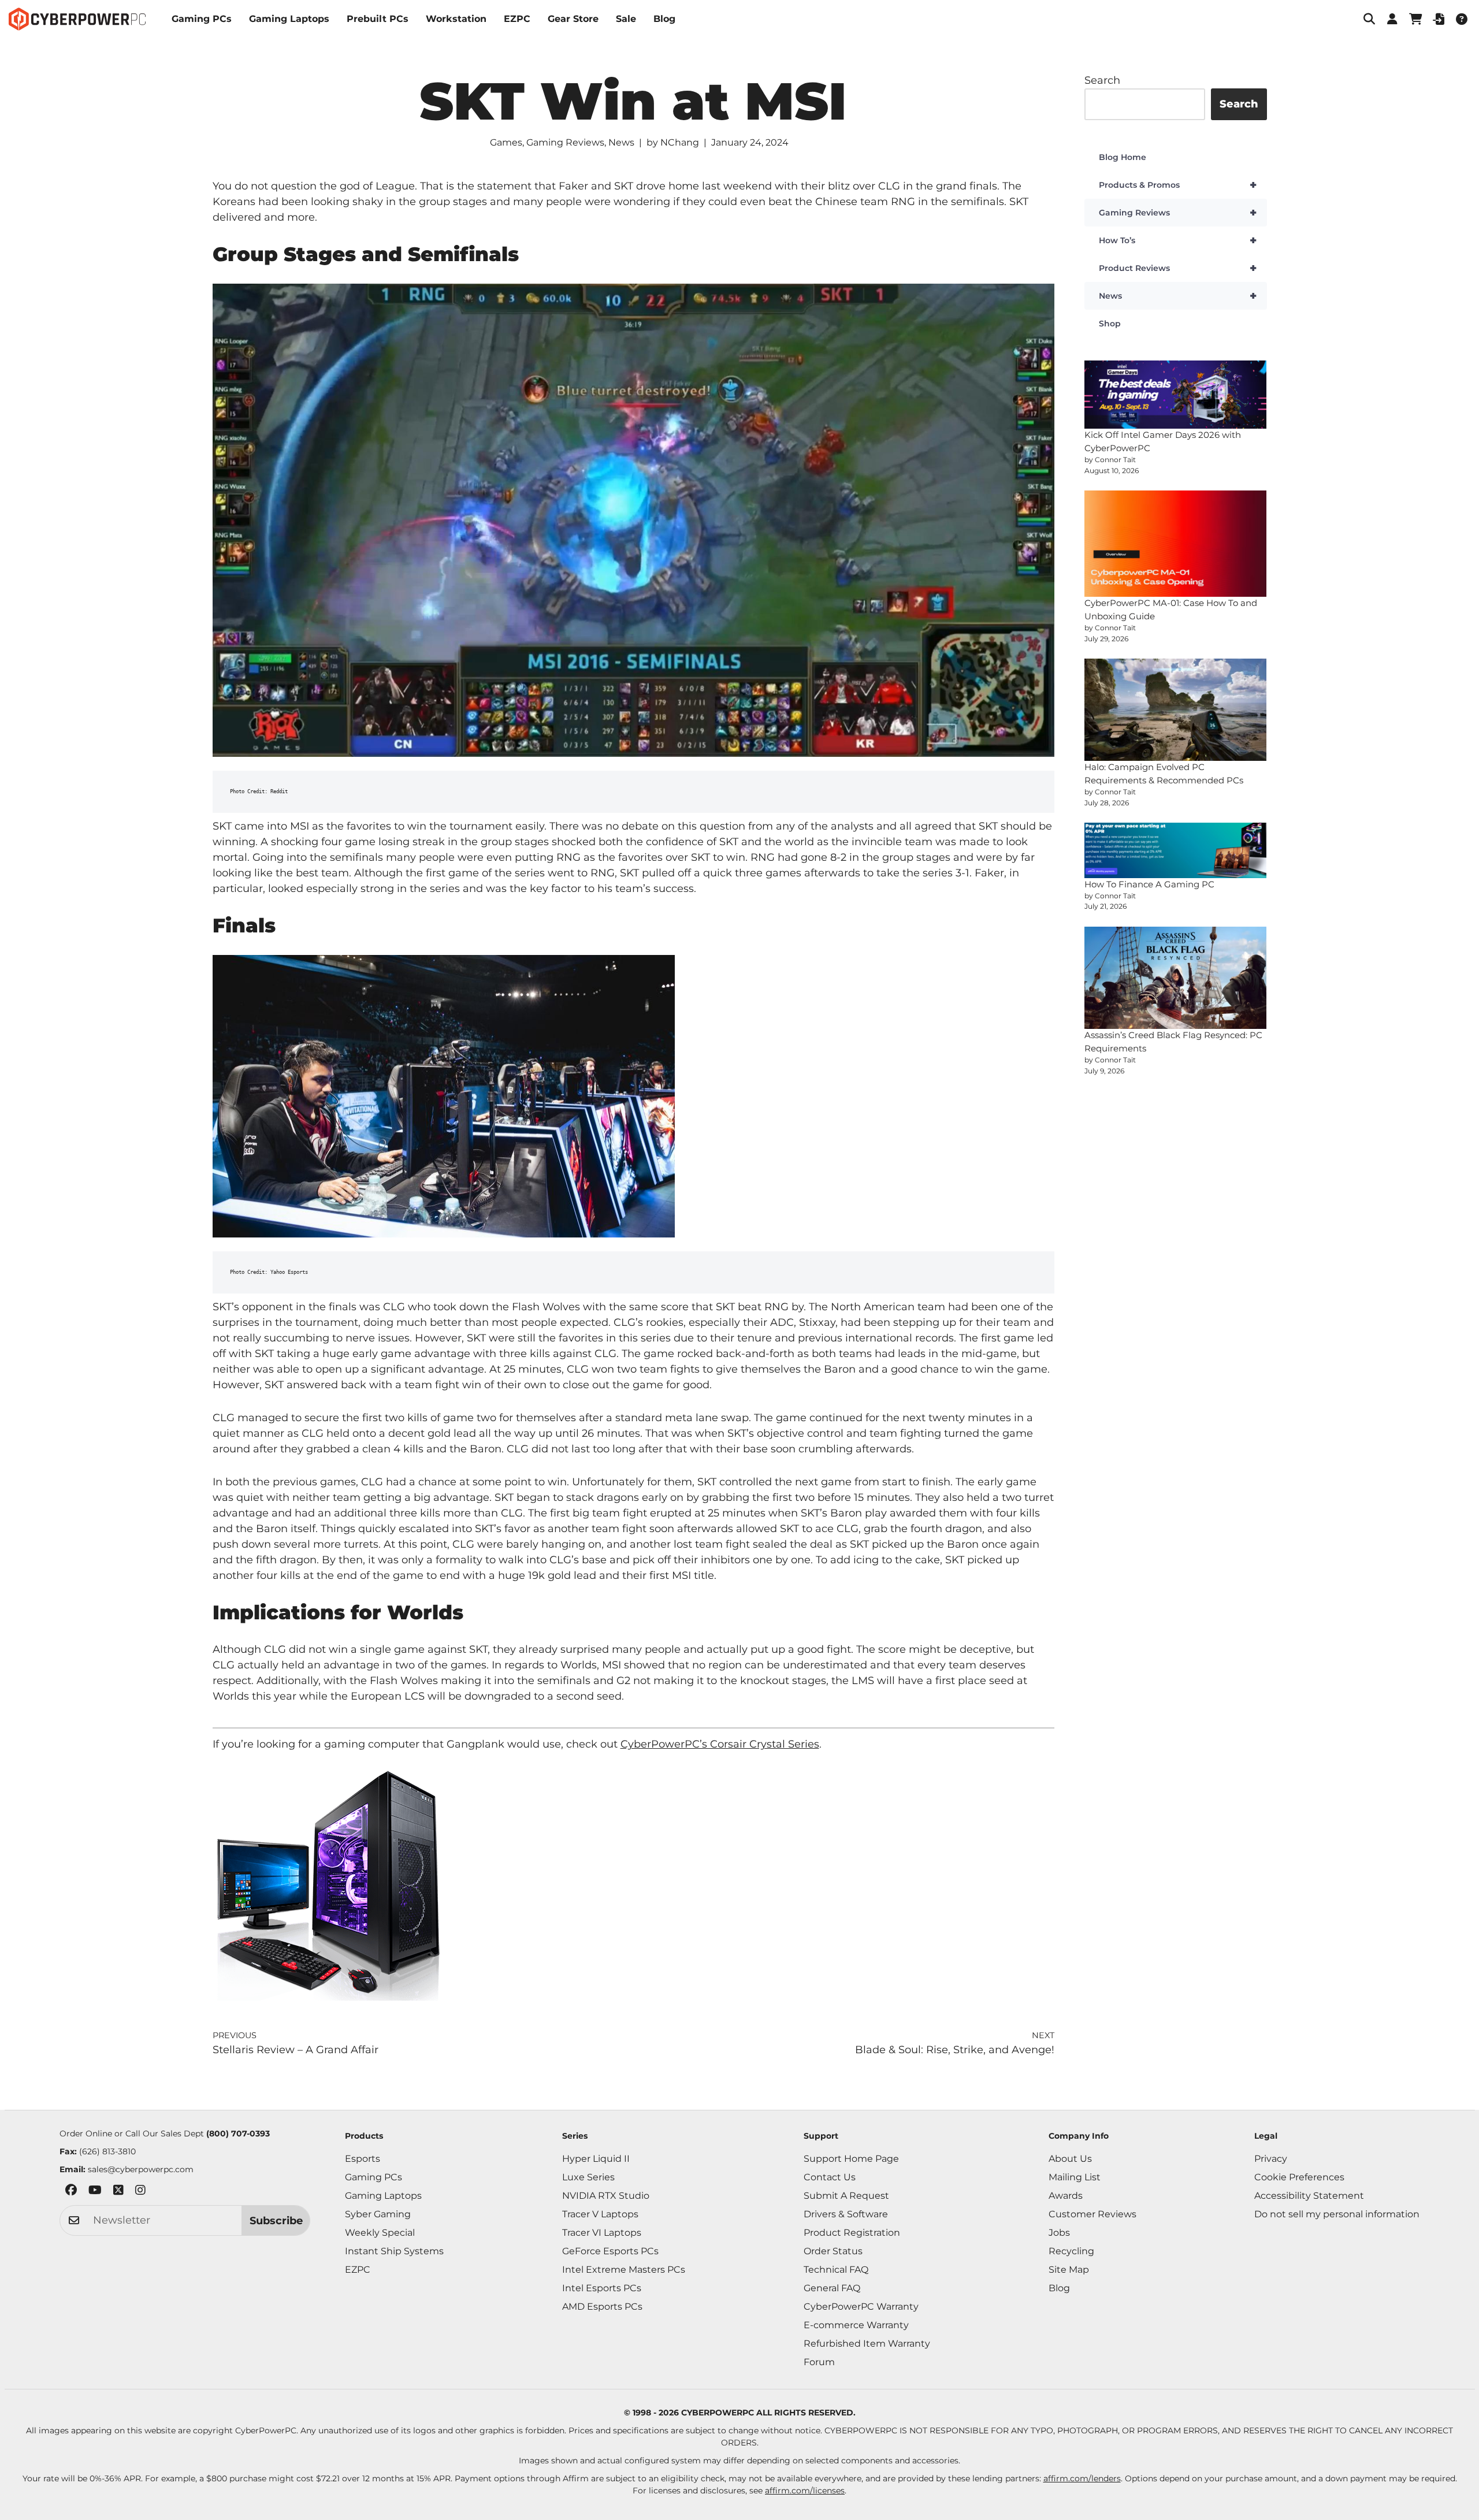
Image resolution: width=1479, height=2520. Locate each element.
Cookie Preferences (1299, 2177)
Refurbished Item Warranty (867, 2344)
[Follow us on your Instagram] (140, 2192)
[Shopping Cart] (1415, 19)
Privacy (1271, 2159)
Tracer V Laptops (600, 2214)
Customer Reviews (1092, 2214)
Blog (664, 19)
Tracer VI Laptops (602, 2233)
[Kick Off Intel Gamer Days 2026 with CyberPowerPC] (1176, 395)
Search (1102, 80)
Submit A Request (846, 2196)
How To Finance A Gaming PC (1149, 884)
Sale (626, 19)
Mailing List (1075, 2177)
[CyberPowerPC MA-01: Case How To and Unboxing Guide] (1176, 544)
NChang (680, 142)
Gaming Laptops (289, 19)
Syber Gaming (378, 2214)
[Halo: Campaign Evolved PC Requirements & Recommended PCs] (1176, 710)
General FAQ (832, 2288)
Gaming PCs (202, 19)
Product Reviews (1178, 268)
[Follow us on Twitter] (118, 2192)
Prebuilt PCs (378, 19)
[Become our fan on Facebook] (71, 2192)
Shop (1110, 324)
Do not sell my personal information (1337, 2214)
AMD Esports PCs (602, 2307)
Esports (363, 2159)
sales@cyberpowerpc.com (141, 2169)
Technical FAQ (836, 2270)
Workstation (456, 19)
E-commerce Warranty (856, 2325)
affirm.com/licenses (805, 2491)
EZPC (517, 19)
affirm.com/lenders (1082, 2478)
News (621, 142)
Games (506, 142)
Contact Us (830, 2177)
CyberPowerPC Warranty (861, 2307)
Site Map (1069, 2270)
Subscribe (276, 2221)
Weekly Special (380, 2233)
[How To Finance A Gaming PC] (1176, 850)
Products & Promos (1178, 185)
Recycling (1071, 2251)
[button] (1369, 19)
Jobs (1059, 2233)
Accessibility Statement (1309, 2196)
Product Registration (852, 2233)
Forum (819, 2362)
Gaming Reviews (565, 142)
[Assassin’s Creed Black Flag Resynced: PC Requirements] (1176, 978)
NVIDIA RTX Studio (606, 2196)
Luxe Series (588, 2177)
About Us (1070, 2159)
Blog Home (1123, 157)
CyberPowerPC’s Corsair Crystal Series (720, 1744)
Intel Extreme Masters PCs (624, 2270)
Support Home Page (851, 2159)
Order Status (833, 2251)
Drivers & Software (846, 2214)
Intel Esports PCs (602, 2288)
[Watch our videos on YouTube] (95, 2192)
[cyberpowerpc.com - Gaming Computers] (77, 19)
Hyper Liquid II (596, 2159)
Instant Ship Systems (394, 2251)
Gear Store (573, 19)
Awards (1066, 2196)
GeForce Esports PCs (610, 2251)
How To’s (1178, 240)
